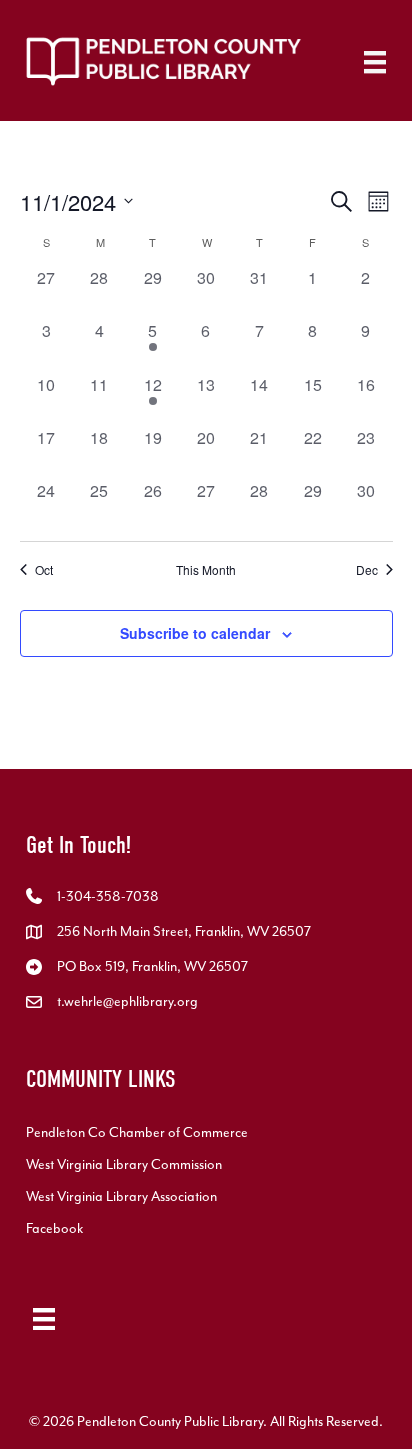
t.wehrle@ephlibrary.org (127, 1001)
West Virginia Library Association (121, 1196)
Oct (44, 570)
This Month (206, 570)
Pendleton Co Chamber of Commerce (137, 1132)
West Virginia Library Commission (124, 1164)
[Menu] (375, 62)
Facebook (54, 1228)
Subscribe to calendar (195, 633)
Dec (367, 570)
